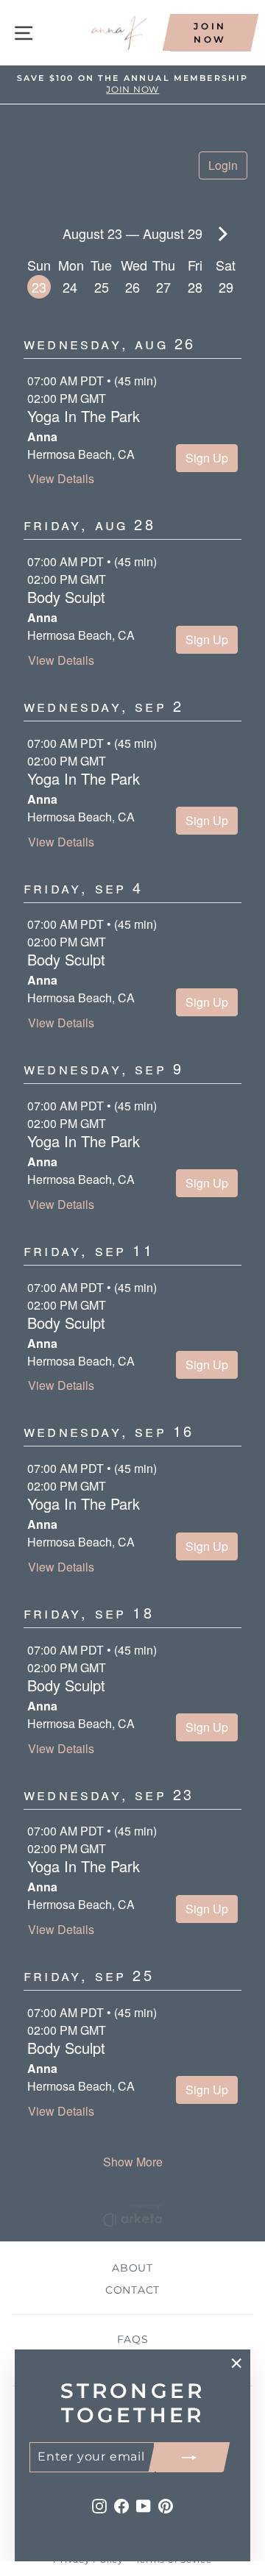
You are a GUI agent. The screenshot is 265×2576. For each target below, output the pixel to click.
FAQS (133, 2339)
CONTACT (132, 2290)
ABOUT (132, 2268)
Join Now (210, 32)
